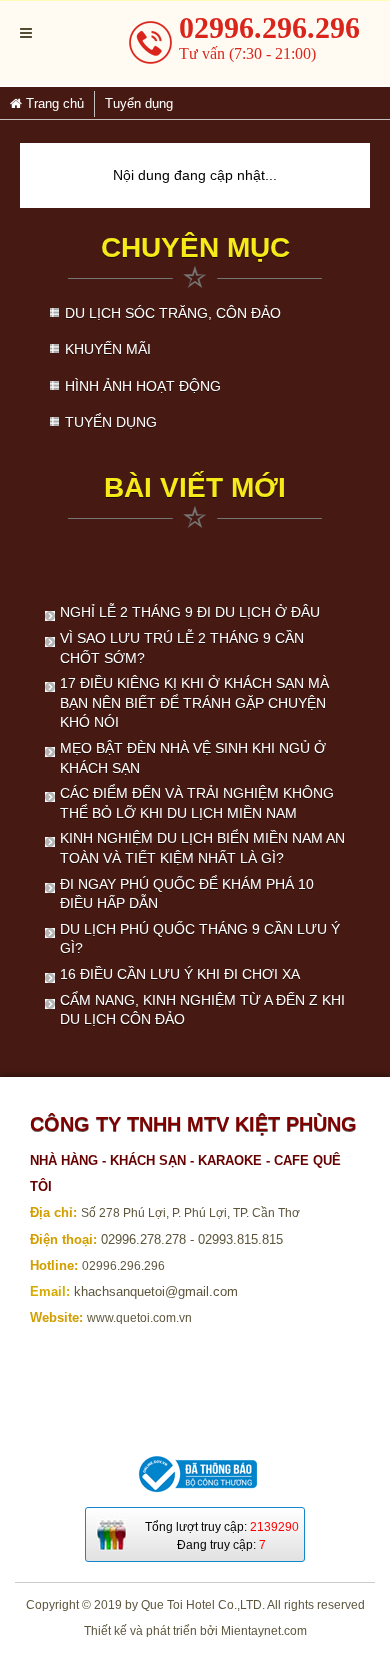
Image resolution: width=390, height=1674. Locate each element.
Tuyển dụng (111, 422)
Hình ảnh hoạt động (143, 386)
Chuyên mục (195, 247)
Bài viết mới (195, 487)
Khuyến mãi (108, 349)
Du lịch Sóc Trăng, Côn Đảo (173, 313)
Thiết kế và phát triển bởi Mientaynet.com (195, 1631)
